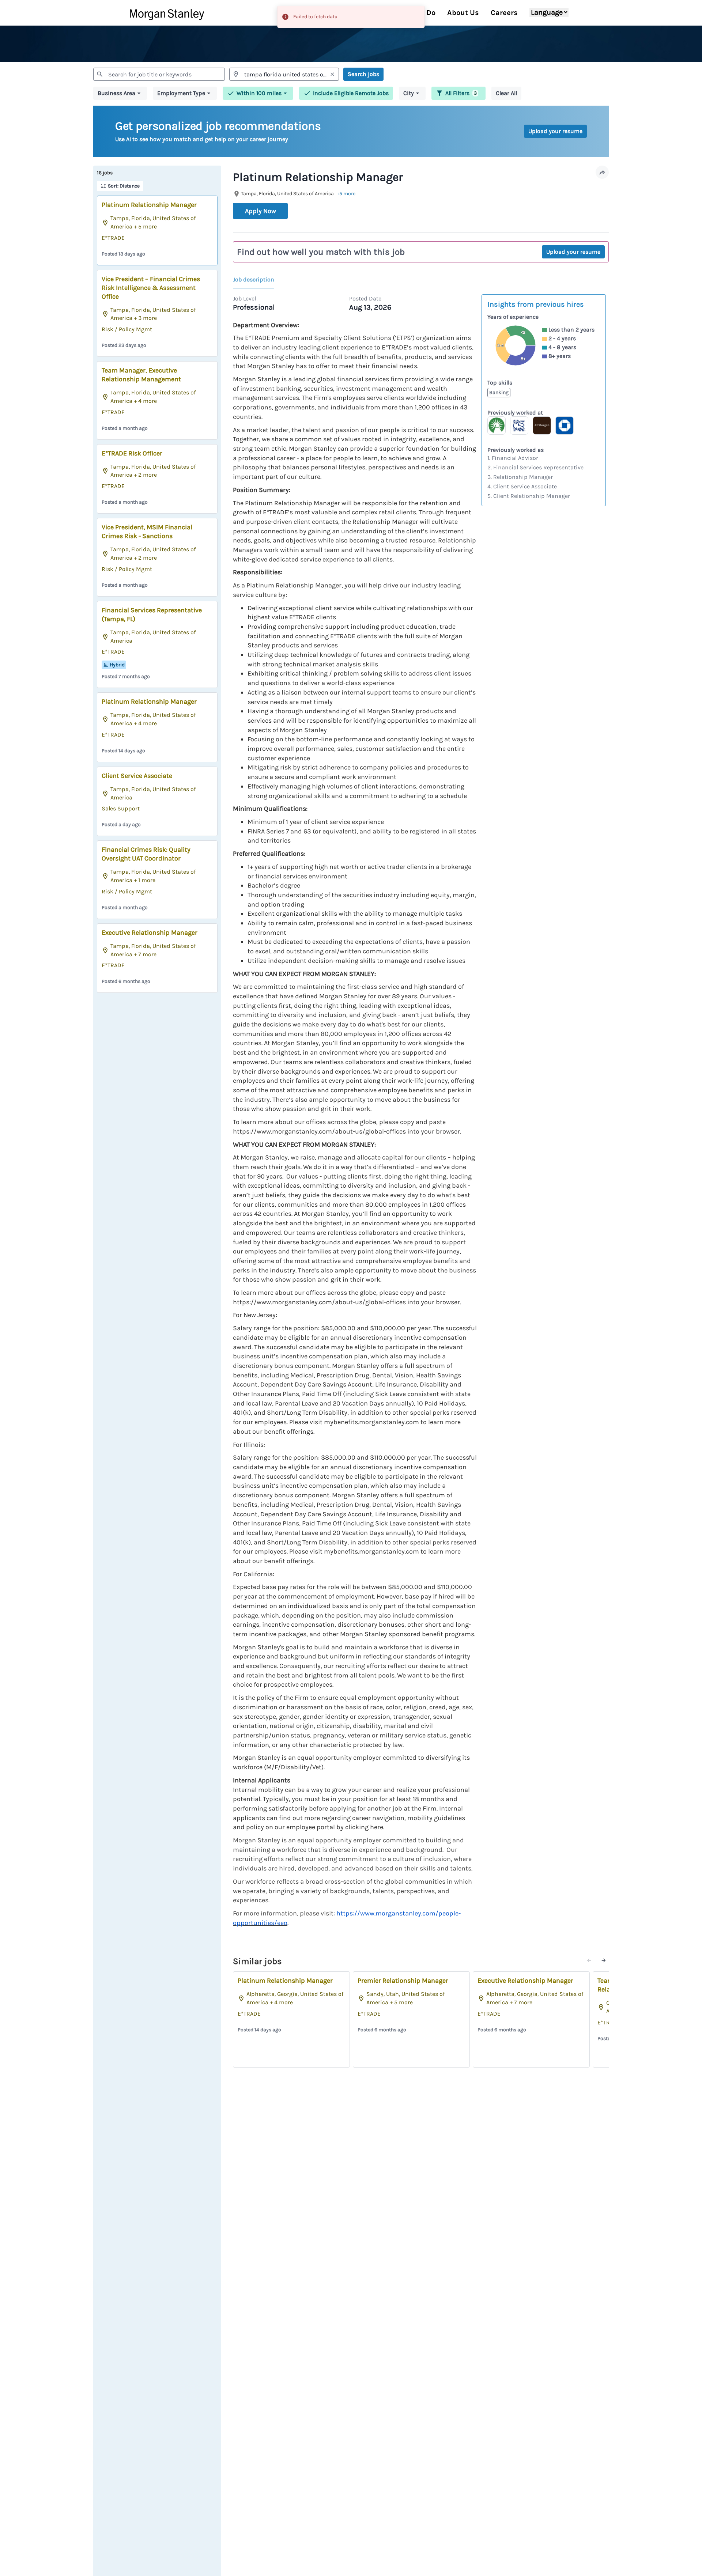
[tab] (256, 280)
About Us (463, 13)
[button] (120, 93)
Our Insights (360, 13)
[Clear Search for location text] (332, 74)
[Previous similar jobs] (589, 1960)
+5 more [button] (346, 194)
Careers (504, 13)
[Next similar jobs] (604, 1960)
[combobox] (159, 74)
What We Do (414, 13)
